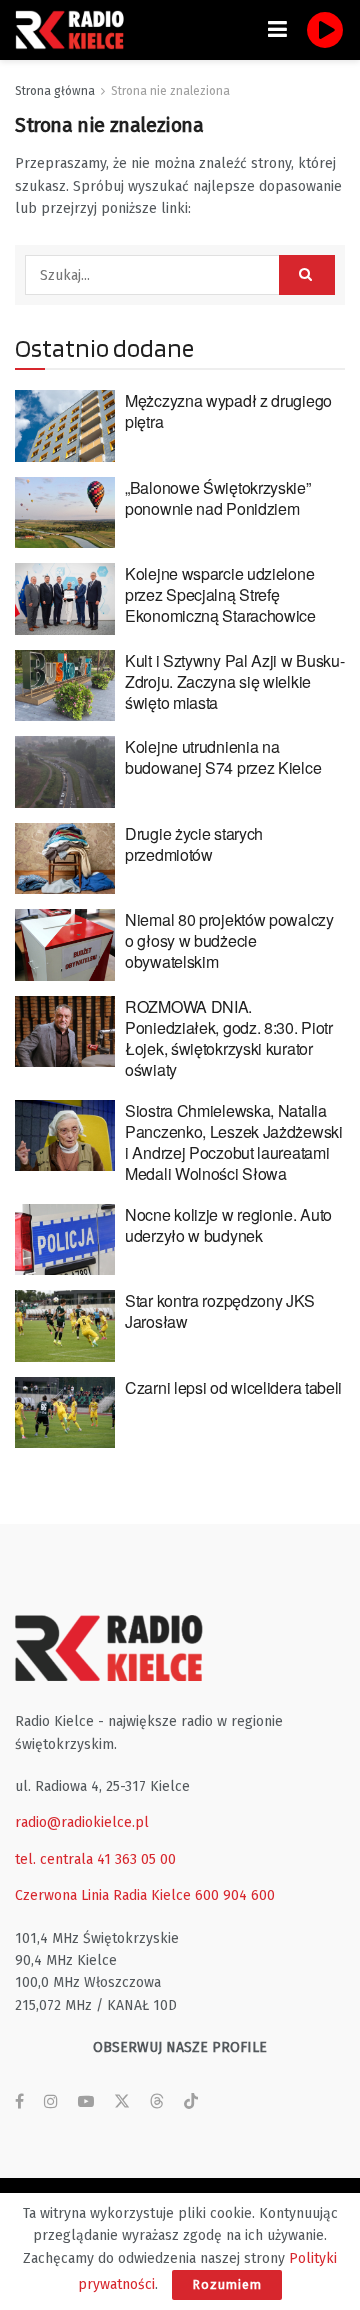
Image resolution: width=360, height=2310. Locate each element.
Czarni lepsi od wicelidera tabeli (233, 1387)
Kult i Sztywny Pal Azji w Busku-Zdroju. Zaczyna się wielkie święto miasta (234, 681)
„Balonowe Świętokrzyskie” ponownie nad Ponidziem (218, 498)
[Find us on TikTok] (191, 2102)
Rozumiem (227, 2284)
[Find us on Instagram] (51, 2102)
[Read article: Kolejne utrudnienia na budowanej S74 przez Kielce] (65, 772)
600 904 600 (235, 1895)
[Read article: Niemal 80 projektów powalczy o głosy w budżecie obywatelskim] (65, 945)
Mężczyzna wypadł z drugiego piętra (228, 411)
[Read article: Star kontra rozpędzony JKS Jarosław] (65, 1326)
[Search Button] (307, 275)
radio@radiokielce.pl (82, 1822)
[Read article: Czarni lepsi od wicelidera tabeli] (65, 1413)
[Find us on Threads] (157, 2102)
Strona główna (55, 91)
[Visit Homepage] (75, 30)
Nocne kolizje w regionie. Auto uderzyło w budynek (228, 1225)
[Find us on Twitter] (122, 2102)
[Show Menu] (277, 30)
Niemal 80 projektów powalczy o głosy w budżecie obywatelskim (229, 940)
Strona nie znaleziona (170, 91)
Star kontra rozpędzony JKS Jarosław (219, 1311)
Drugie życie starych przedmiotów (194, 844)
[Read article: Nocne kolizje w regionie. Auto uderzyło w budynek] (65, 1240)
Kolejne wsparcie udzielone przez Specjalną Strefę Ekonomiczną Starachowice (220, 594)
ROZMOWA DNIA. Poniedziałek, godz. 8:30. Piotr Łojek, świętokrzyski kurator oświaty (229, 1038)
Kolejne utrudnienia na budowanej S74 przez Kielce (223, 757)
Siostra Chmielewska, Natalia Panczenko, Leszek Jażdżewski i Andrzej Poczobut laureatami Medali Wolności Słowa (234, 1142)
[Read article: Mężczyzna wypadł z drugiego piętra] (65, 426)
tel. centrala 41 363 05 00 (95, 1859)
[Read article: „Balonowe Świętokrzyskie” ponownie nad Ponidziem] (65, 513)
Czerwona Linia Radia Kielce (103, 1895)
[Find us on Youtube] (86, 2102)
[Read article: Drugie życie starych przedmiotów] (65, 859)
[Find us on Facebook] (19, 2102)
